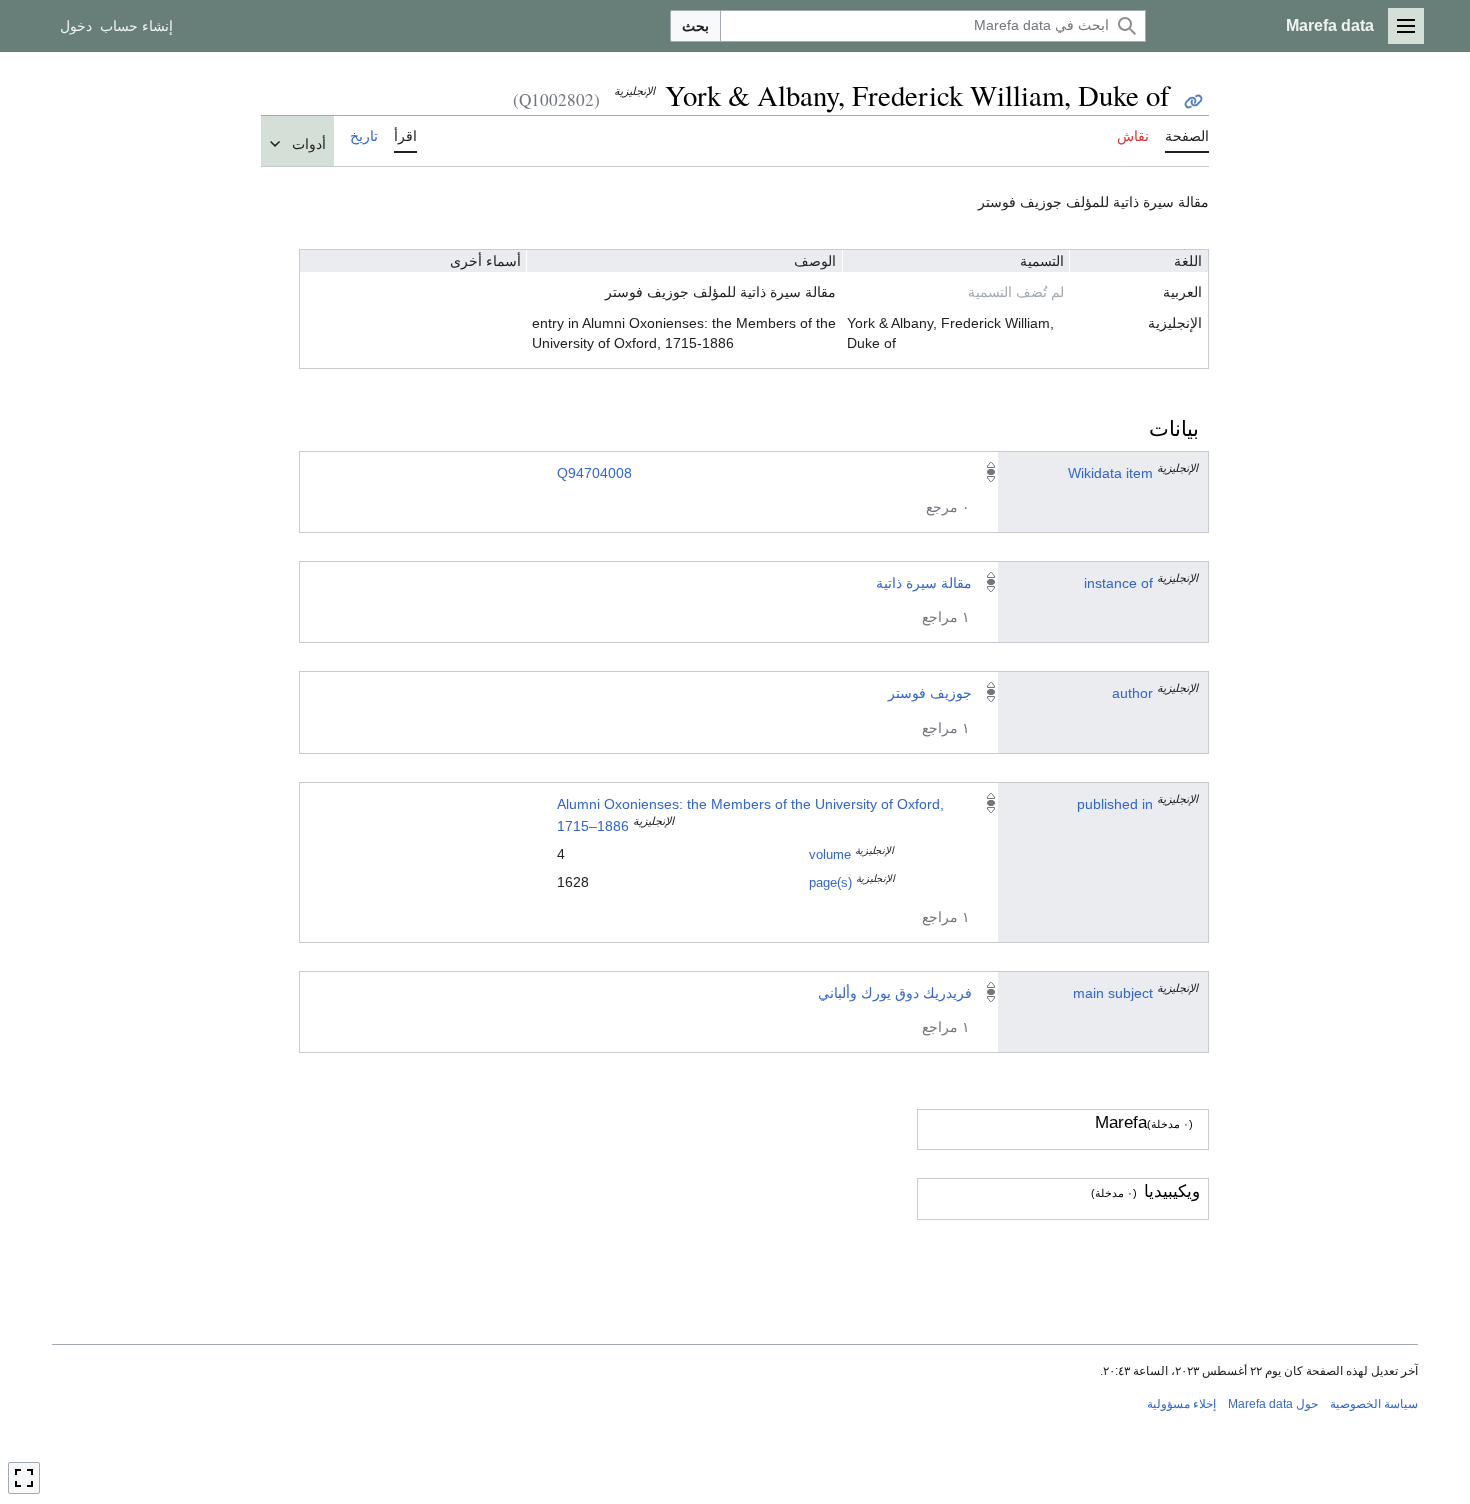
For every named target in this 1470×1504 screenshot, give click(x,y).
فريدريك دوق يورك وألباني (895, 993)
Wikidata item (1110, 473)
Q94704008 (594, 473)
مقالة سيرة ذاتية (924, 583)
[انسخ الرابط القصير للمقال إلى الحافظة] (1193, 101)
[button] (1406, 26)
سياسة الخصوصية (1374, 1404)
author (1132, 693)
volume (830, 855)
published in (1115, 804)
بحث (695, 26)
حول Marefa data (1273, 1404)
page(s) (830, 883)
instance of (1118, 583)
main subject (1113, 993)
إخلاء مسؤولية (1181, 1404)
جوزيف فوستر (930, 693)
